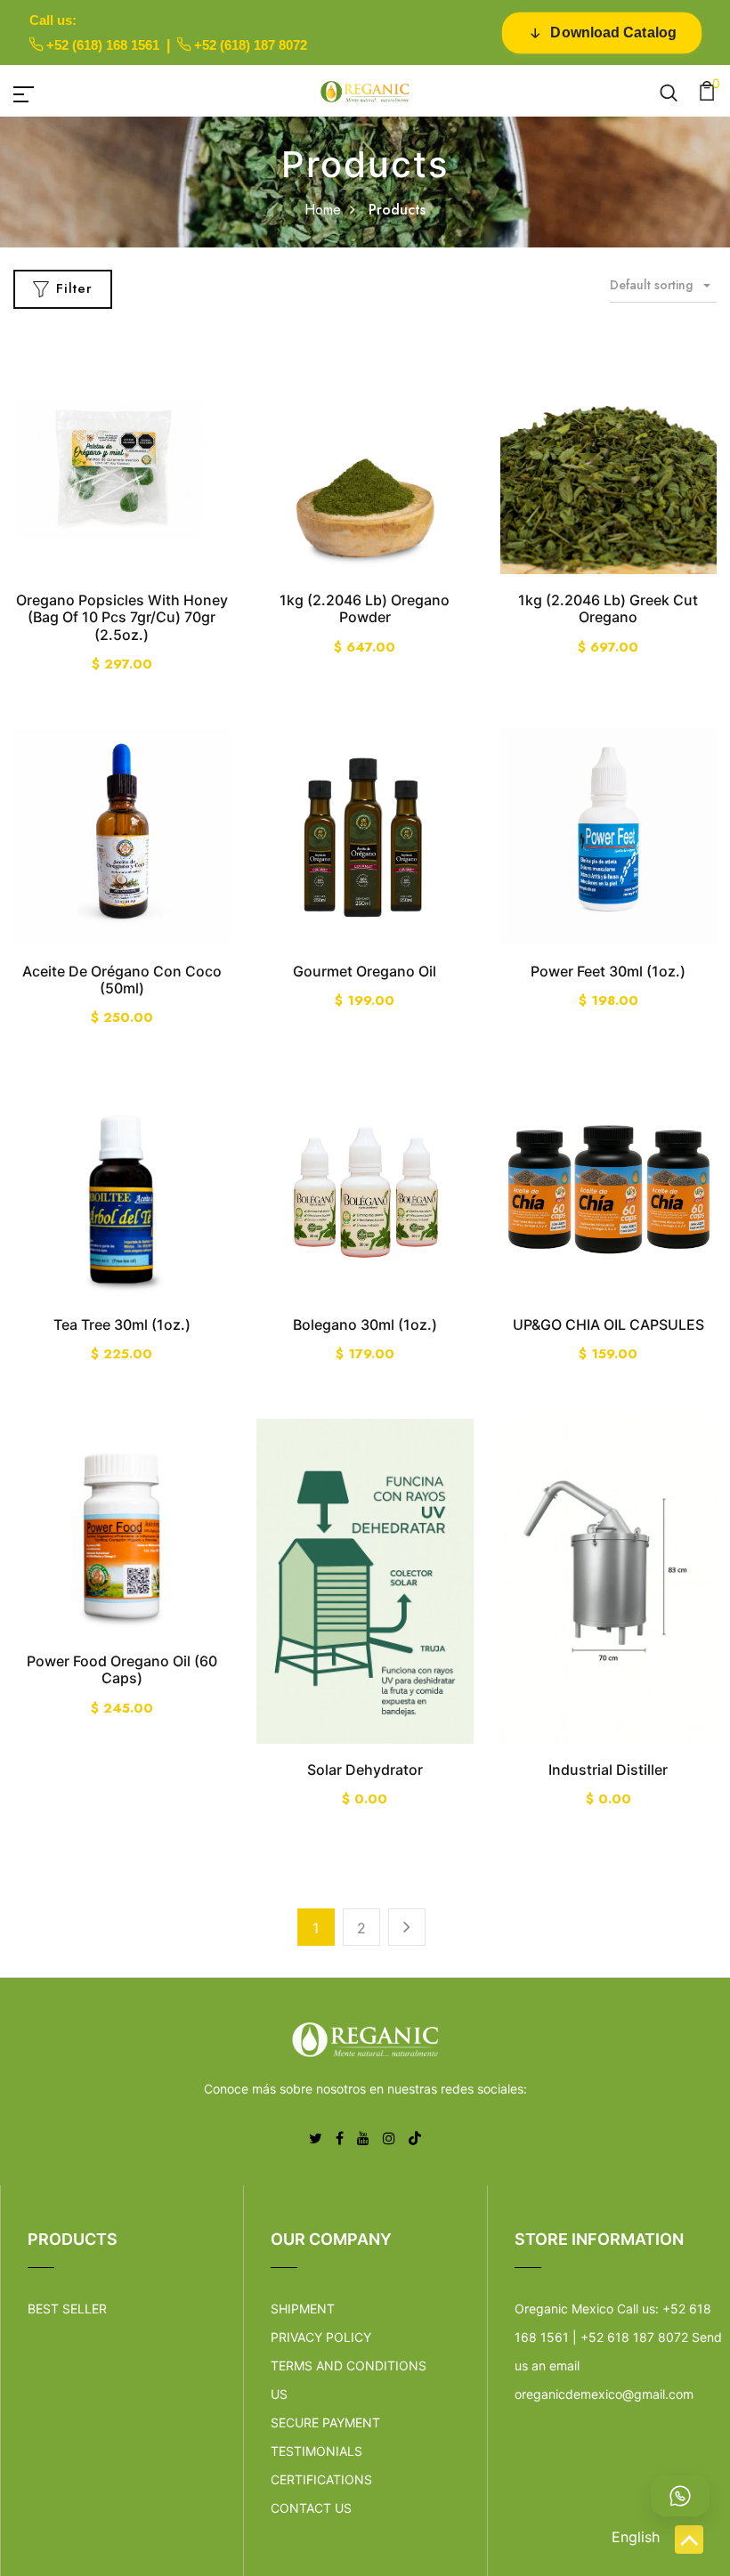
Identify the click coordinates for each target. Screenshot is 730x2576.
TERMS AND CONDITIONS (349, 2365)
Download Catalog (614, 32)
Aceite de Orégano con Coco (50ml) (122, 980)
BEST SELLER (67, 2309)
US (279, 2394)
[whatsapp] (680, 2496)
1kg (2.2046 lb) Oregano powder (365, 608)
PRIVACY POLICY (321, 2337)
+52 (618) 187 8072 (251, 45)
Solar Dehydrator (365, 1770)
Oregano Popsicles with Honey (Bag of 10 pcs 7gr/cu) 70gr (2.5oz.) (122, 617)
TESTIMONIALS (316, 2451)
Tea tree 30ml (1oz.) (122, 1324)
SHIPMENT (303, 2309)
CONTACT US (311, 2508)
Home (323, 210)
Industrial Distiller (608, 1770)
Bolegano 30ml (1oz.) (365, 1324)
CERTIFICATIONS (321, 2479)
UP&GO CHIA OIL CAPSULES (608, 1324)
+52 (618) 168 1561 (103, 45)
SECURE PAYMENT (325, 2422)
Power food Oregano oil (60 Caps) (122, 1669)
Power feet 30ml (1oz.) (608, 971)
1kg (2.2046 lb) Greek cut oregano (608, 608)
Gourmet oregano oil (365, 971)
